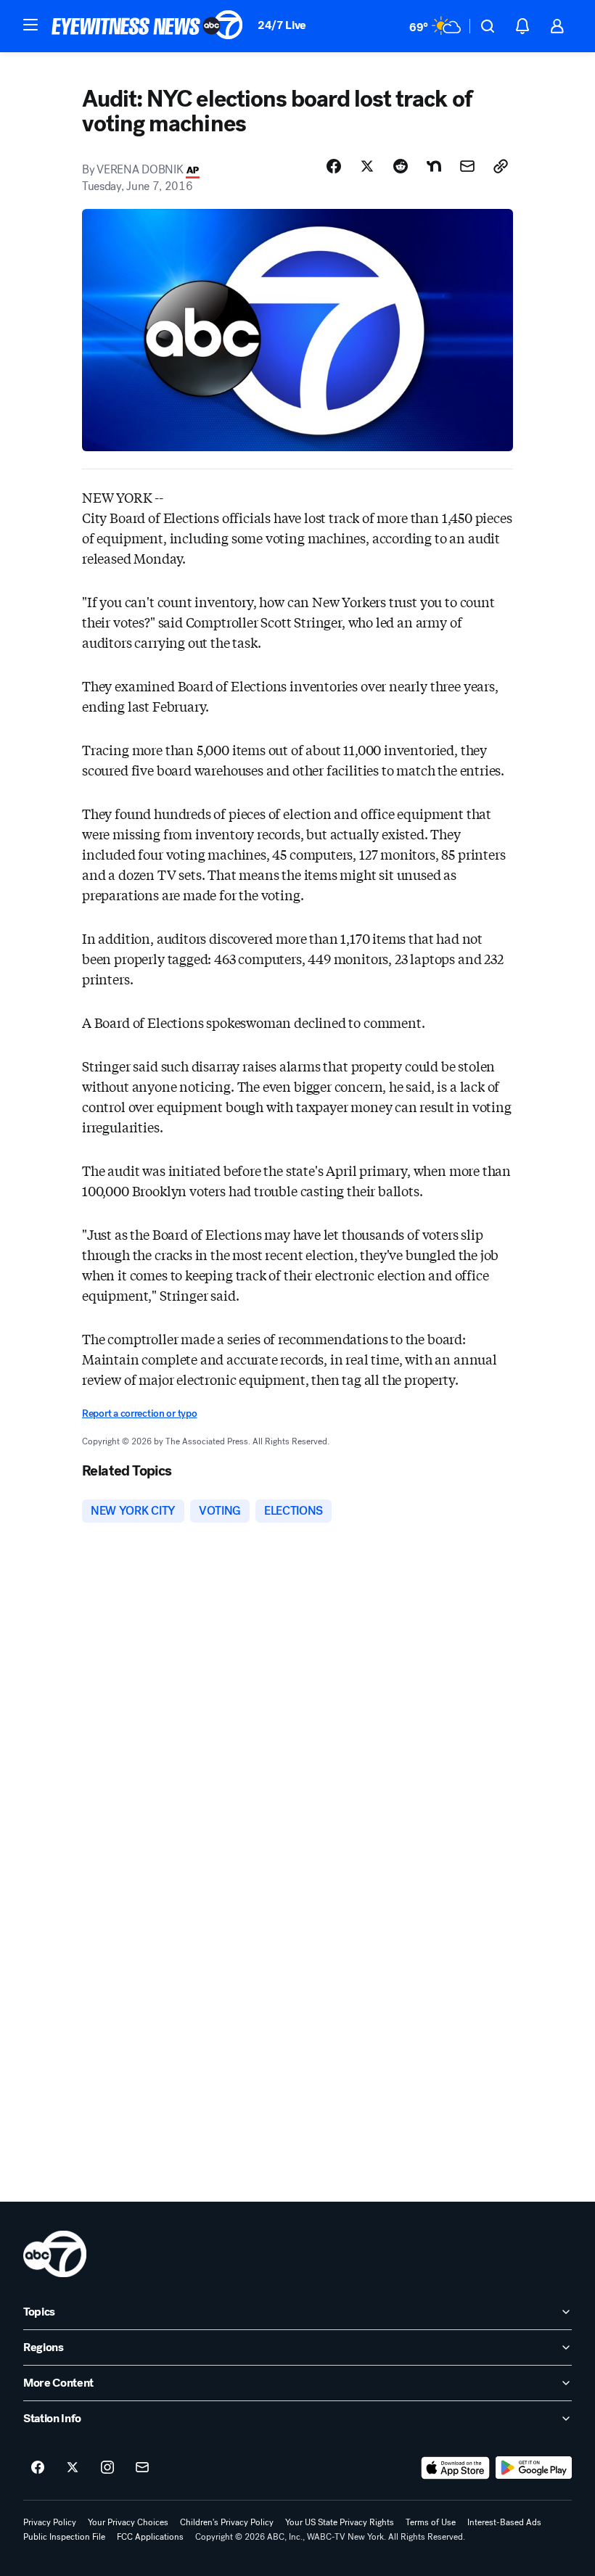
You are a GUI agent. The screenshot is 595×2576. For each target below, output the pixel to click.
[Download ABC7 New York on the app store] (456, 2468)
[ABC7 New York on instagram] (107, 2468)
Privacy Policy (50, 2522)
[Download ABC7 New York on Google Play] (534, 2468)
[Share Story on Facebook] (334, 166)
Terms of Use (431, 2522)
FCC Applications (150, 2537)
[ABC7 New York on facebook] (38, 2468)
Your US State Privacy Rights (340, 2522)
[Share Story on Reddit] (401, 166)
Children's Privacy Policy (227, 2522)
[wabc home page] (55, 2254)
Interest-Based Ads (504, 2522)
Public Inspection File (64, 2537)
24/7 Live (282, 25)
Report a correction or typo (139, 1413)
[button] (30, 25)
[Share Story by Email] (467, 166)
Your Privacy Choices (128, 2522)
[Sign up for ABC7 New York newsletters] (142, 2468)
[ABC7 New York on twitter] (73, 2468)
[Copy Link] (501, 166)
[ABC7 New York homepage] (147, 26)
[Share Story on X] (367, 166)
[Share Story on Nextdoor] (434, 166)
